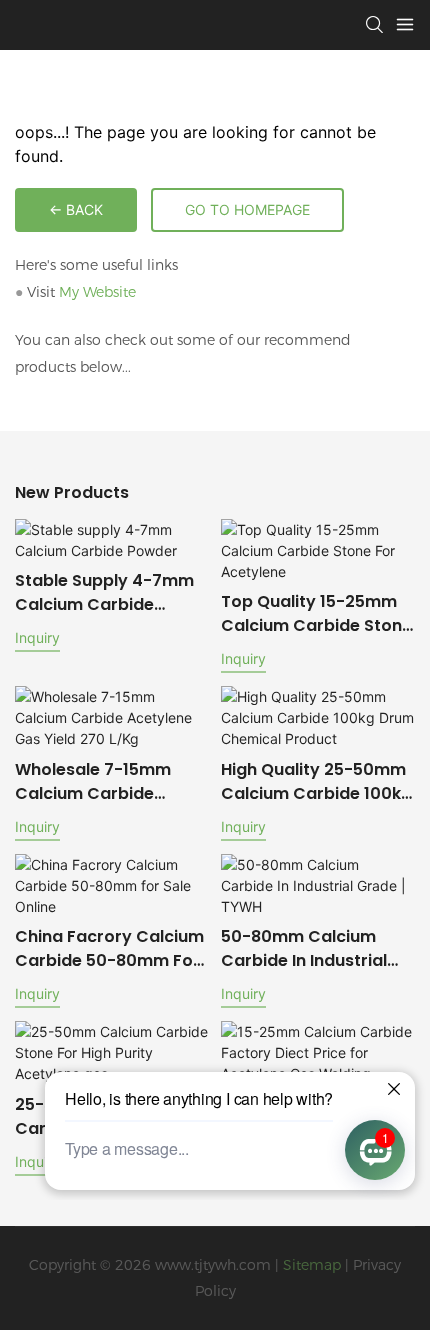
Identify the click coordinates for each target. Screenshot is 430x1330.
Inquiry (37, 637)
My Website (97, 292)
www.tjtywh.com (213, 1265)
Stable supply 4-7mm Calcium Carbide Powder (104, 593)
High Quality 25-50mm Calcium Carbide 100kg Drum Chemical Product (316, 782)
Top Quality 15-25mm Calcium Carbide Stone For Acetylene (316, 614)
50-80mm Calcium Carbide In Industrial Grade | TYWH (304, 949)
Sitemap (312, 1265)
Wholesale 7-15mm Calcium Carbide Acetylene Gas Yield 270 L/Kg (96, 782)
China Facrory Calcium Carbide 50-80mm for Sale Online (109, 949)
